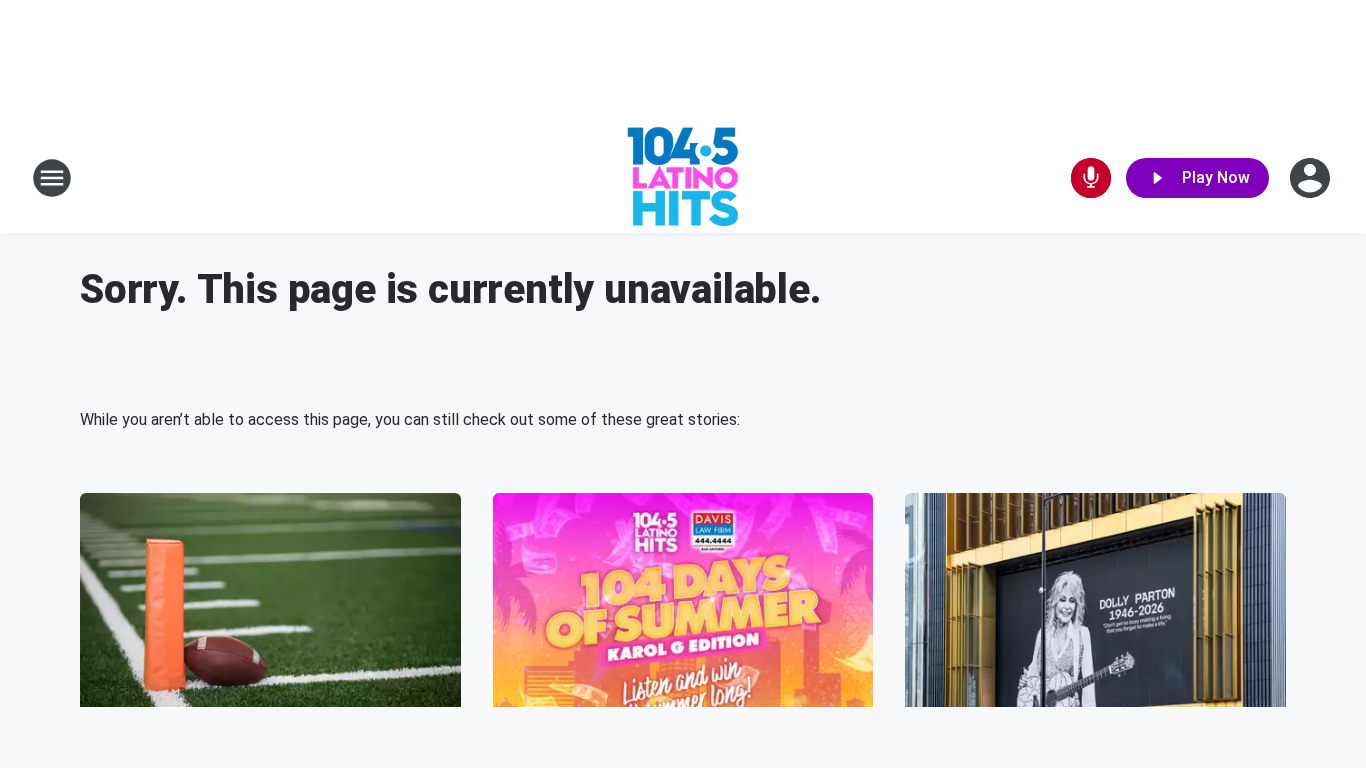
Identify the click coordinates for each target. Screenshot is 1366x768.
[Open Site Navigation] (52, 178)
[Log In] (1312, 178)
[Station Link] (683, 178)
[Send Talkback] (1091, 178)
